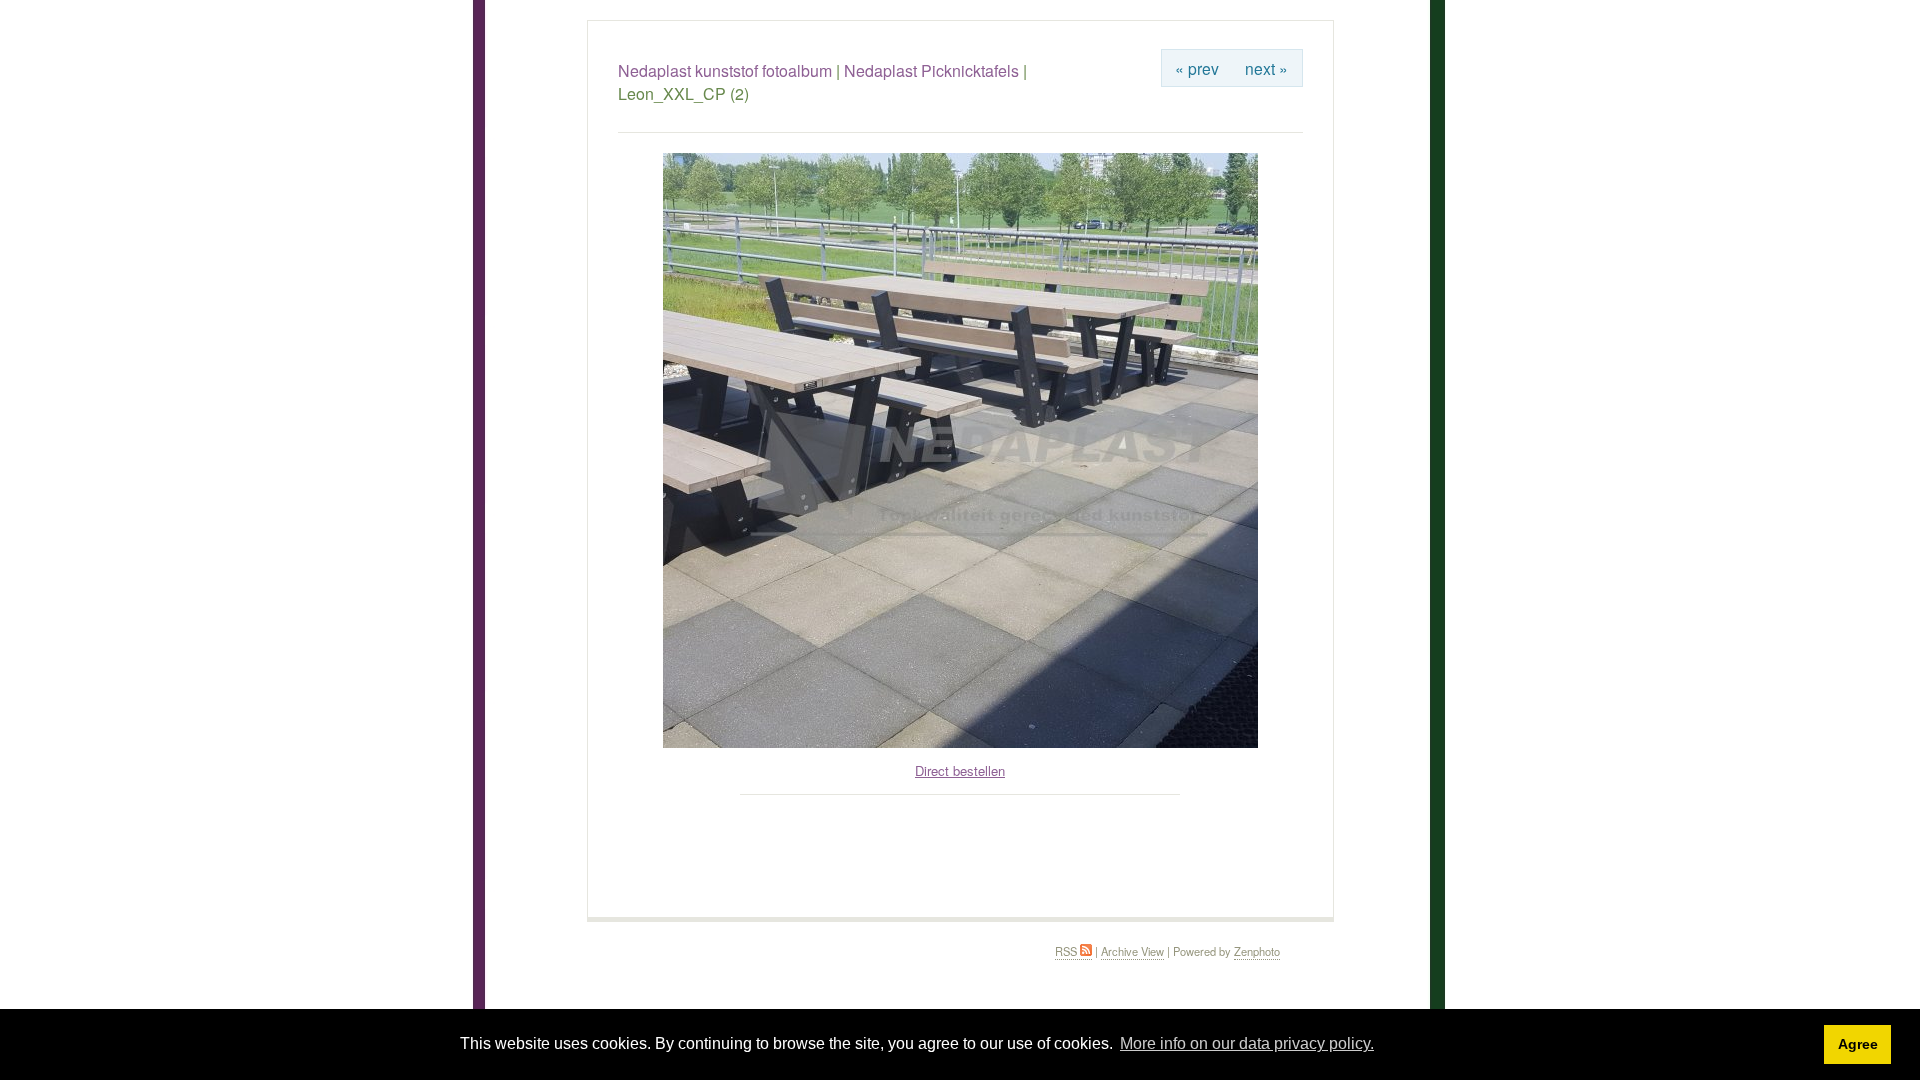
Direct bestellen (960, 770)
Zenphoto (1257, 951)
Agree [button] (1858, 1044)
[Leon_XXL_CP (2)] (960, 742)
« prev (1197, 68)
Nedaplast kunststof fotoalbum (725, 70)
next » (1266, 68)
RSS (1067, 951)
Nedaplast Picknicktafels (931, 70)
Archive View (1132, 951)
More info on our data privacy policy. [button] (1247, 1043)
